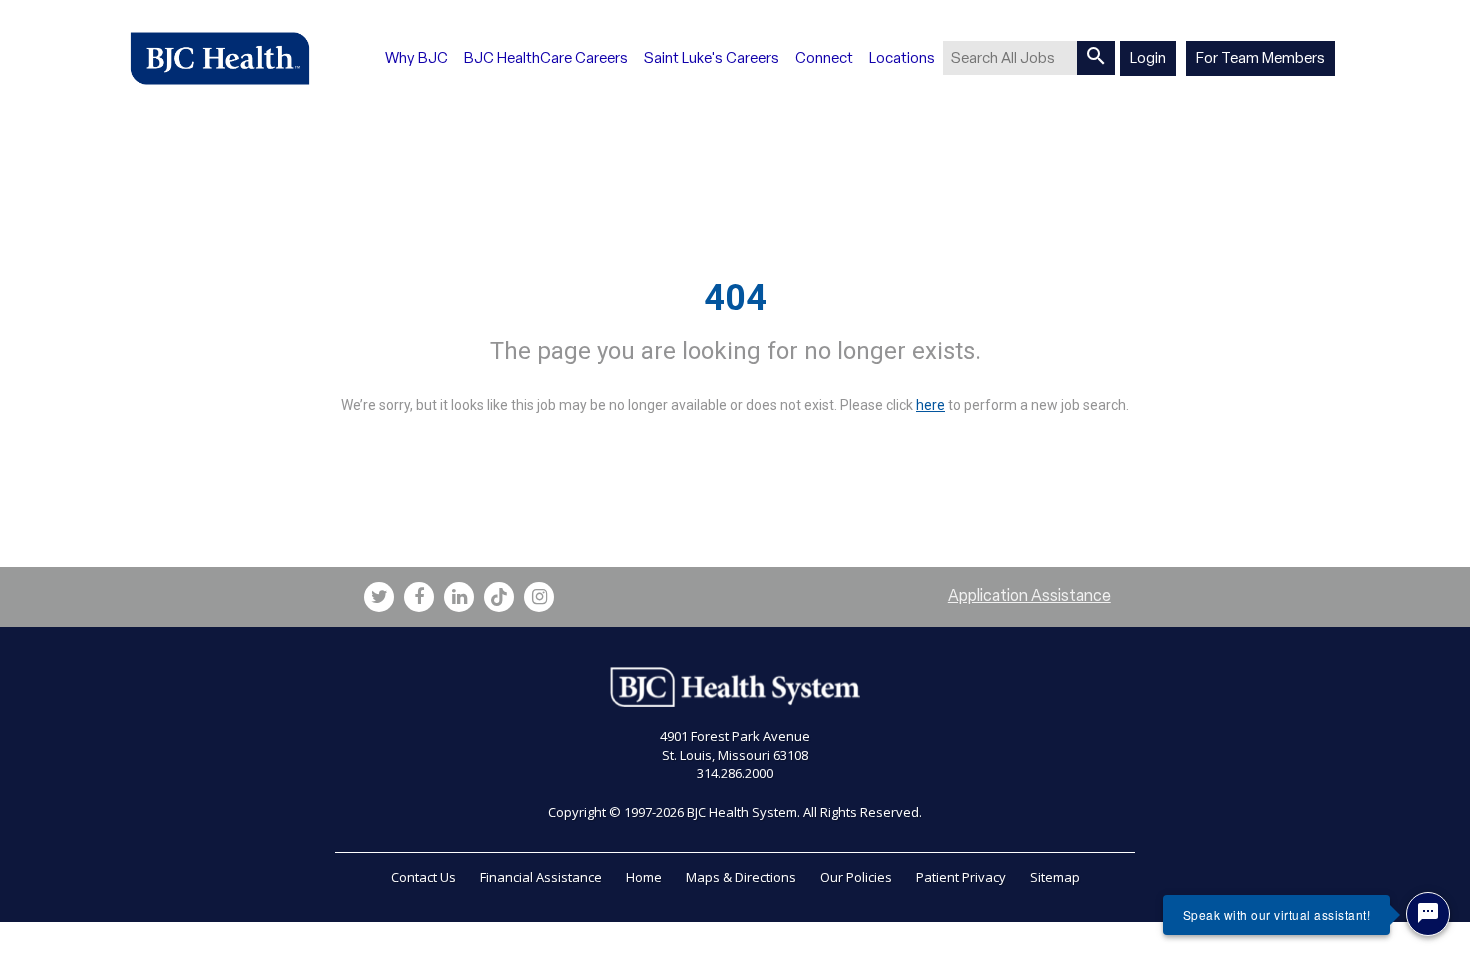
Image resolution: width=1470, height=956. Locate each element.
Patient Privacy (961, 877)
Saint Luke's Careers (711, 58)
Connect (824, 58)
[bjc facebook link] (419, 597)
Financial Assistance (541, 877)
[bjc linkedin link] (459, 597)
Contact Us (423, 877)
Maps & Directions (741, 877)
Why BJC (416, 58)
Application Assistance (1029, 595)
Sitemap (1055, 877)
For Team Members (1260, 58)
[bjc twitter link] (379, 597)
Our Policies (856, 877)
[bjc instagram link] (539, 597)
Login (1148, 58)
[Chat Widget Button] (1428, 914)
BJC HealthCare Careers (546, 58)
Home (644, 877)
